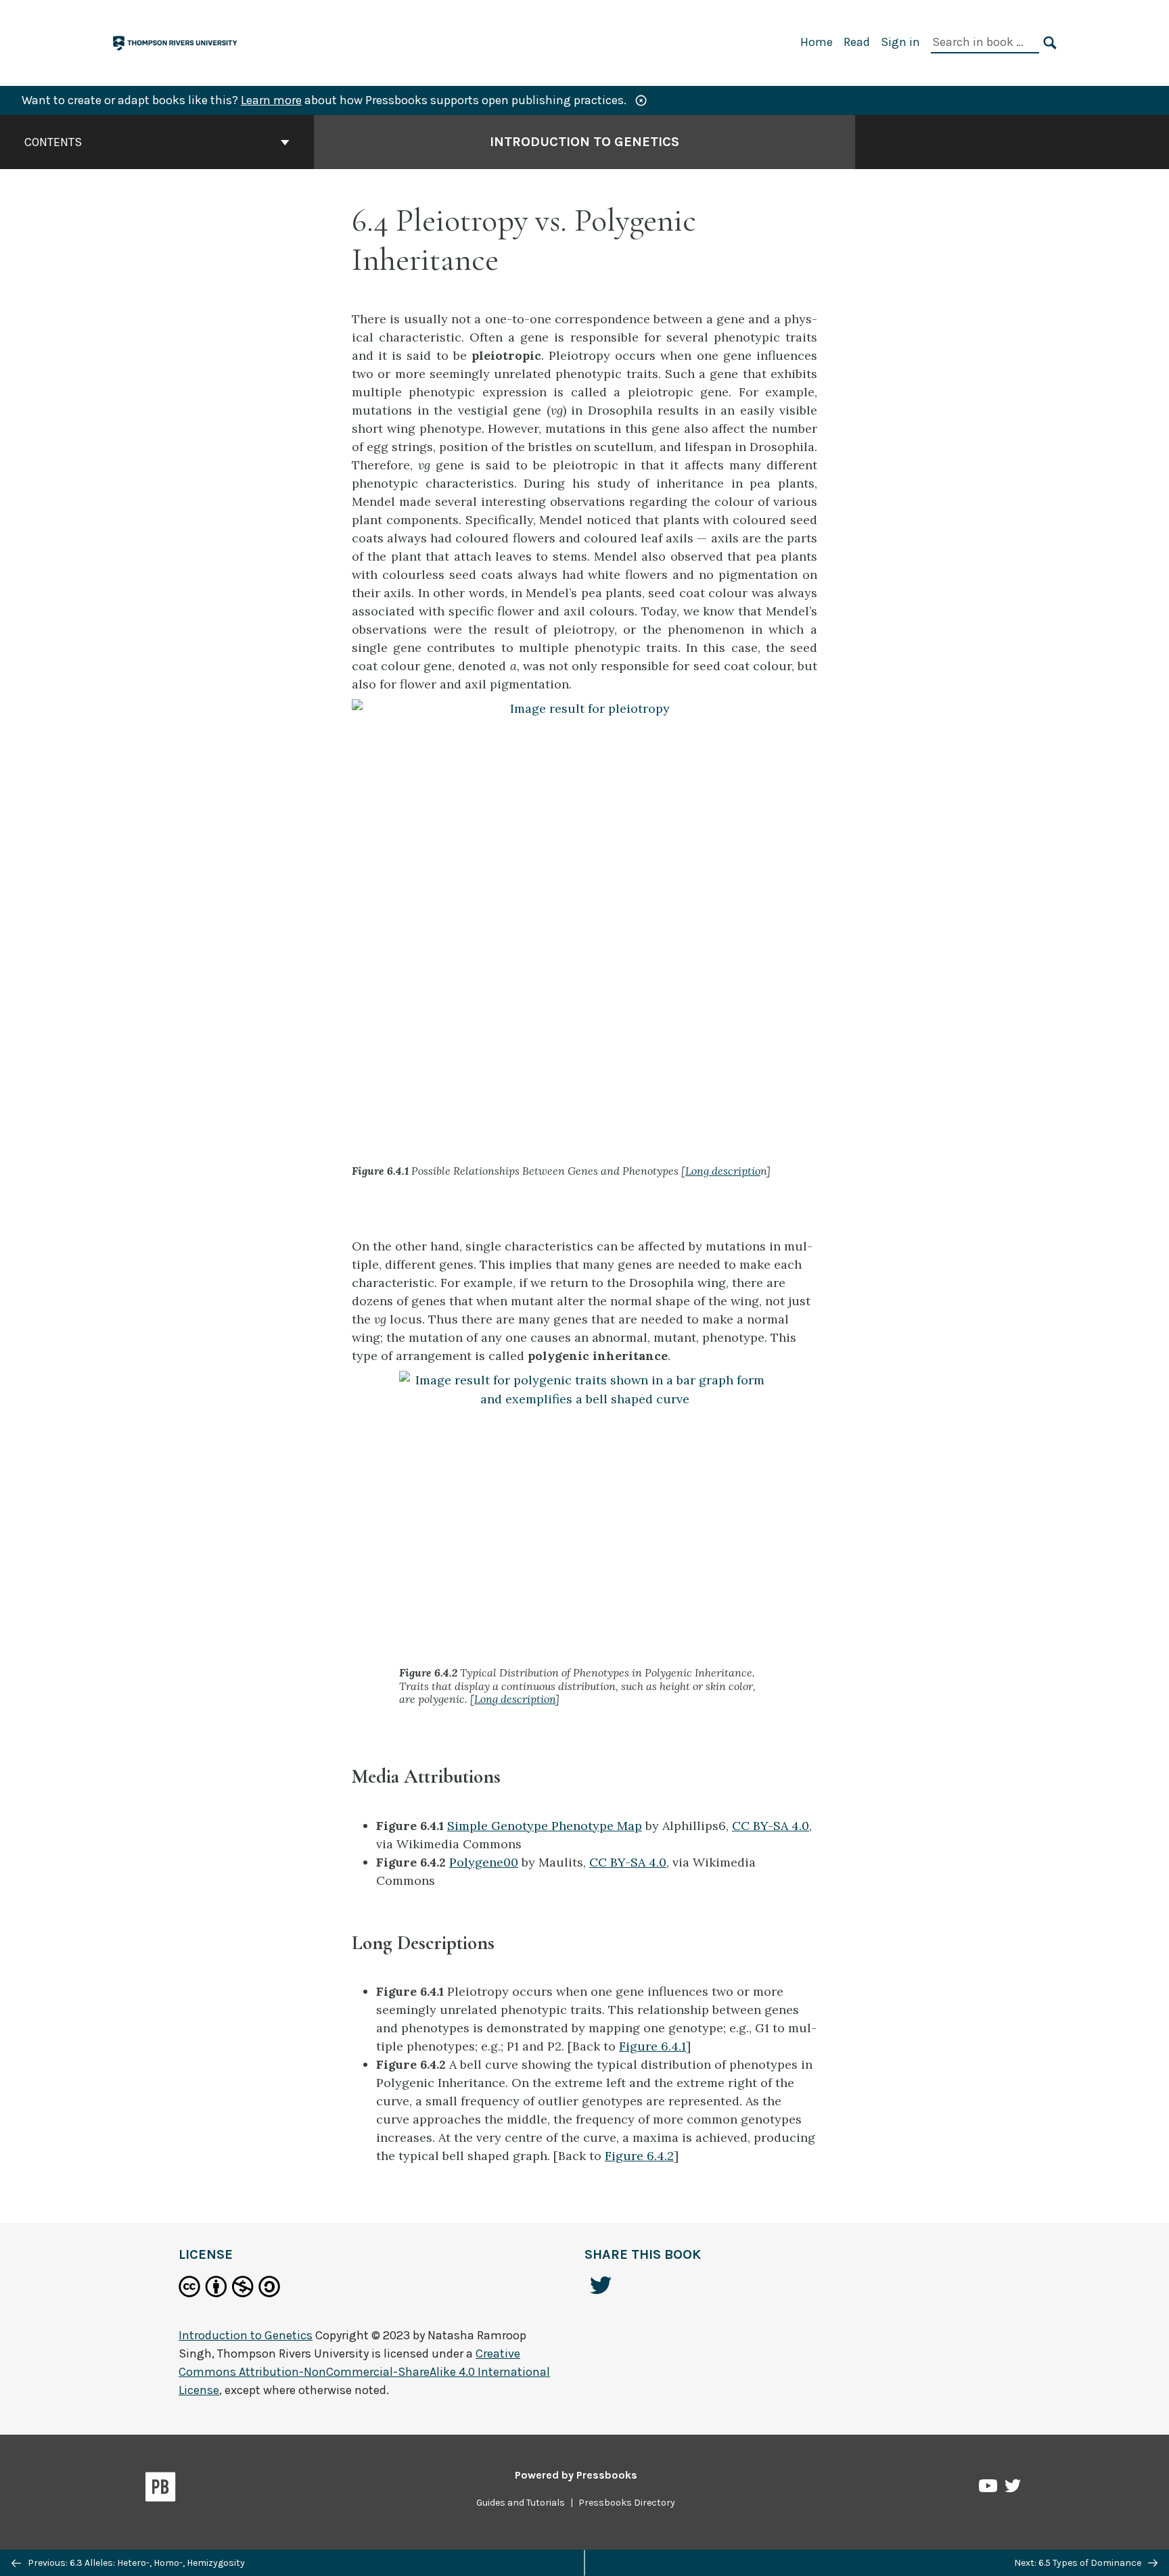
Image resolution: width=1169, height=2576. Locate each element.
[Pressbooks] (161, 2489)
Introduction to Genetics (584, 142)
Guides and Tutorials (521, 2503)
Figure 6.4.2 (639, 2156)
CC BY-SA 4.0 (771, 1826)
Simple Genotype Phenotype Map (545, 1826)
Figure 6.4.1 (652, 2046)
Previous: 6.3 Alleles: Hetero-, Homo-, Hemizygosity (135, 2563)
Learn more (271, 100)
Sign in (900, 42)
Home (817, 42)
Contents (53, 142)
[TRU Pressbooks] (176, 42)
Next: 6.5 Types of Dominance (1079, 2563)
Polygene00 (484, 1862)
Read (857, 42)
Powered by (576, 2475)
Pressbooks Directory (627, 2503)
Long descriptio (723, 1171)
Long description (515, 1699)
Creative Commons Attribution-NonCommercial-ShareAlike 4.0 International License (364, 2372)
